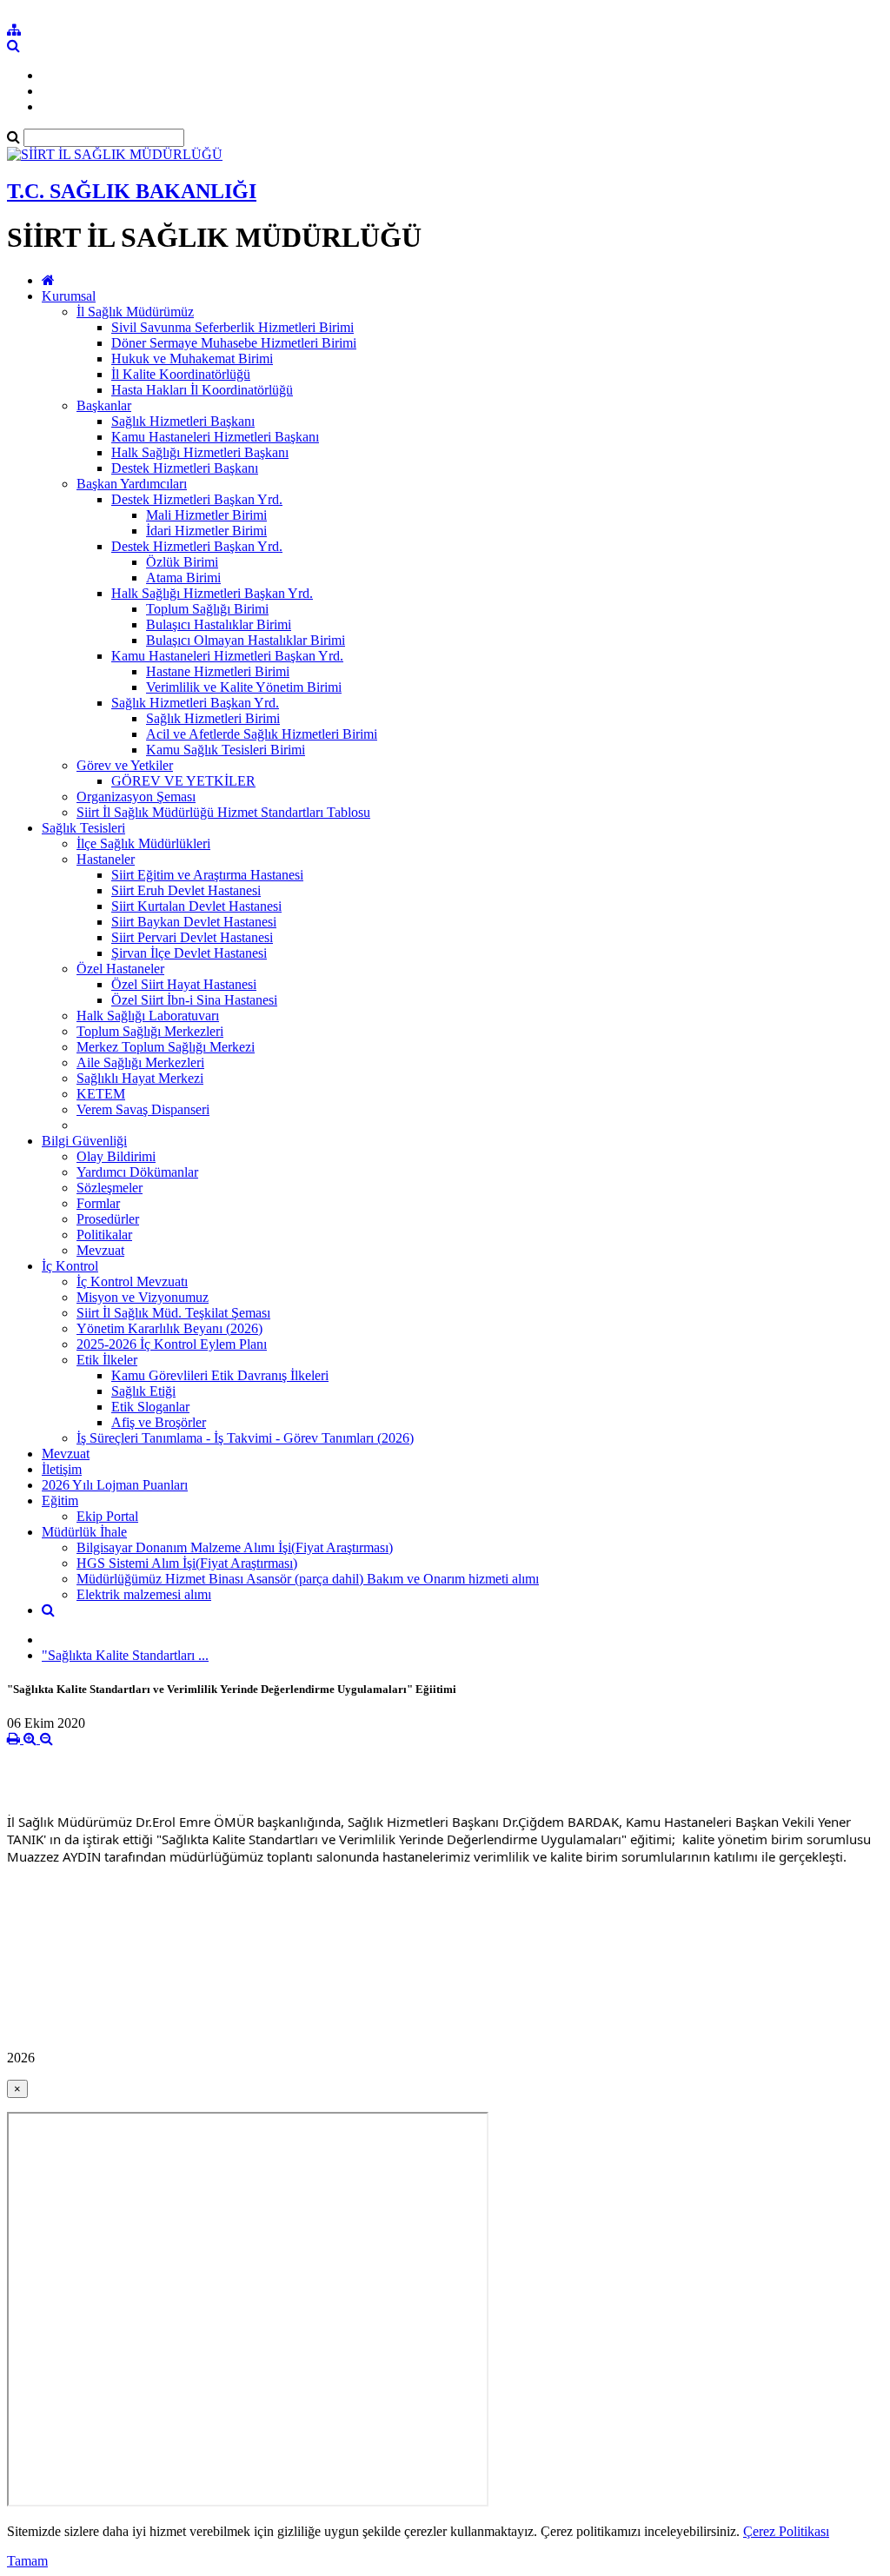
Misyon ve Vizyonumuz (143, 1297)
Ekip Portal (107, 1516)
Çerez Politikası (786, 2531)
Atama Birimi (183, 578)
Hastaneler (106, 859)
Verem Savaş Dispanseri (143, 1109)
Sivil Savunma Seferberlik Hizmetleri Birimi (232, 327)
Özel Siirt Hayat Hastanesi (184, 984)
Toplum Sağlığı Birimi (207, 609)
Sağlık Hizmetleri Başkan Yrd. (195, 703)
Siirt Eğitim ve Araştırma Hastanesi (207, 875)
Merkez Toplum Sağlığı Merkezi (166, 1047)
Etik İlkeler (107, 1360)
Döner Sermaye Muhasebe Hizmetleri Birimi (234, 343)
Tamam (27, 2561)
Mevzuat (100, 1250)
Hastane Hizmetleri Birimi (218, 671)
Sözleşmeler (110, 1188)
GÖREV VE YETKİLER (183, 781)
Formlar (98, 1203)
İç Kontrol (70, 1266)
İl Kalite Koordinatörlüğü (181, 374)
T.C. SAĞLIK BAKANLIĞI (132, 191)
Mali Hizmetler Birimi (206, 515)
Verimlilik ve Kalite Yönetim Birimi (244, 687)
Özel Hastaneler (120, 969)
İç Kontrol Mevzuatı (132, 1281)
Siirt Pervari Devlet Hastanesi (192, 937)
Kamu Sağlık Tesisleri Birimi (226, 750)
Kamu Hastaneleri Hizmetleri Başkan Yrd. (227, 656)
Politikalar (104, 1235)
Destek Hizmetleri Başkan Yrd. (197, 499)
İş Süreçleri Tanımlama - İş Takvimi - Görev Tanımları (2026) (245, 1438)
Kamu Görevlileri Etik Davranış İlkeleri (220, 1375)
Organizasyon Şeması (136, 797)
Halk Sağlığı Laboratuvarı (148, 1016)
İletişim (62, 1469)
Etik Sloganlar (150, 1407)
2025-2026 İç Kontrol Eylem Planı (172, 1344)
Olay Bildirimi (116, 1156)
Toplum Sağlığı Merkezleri (150, 1031)
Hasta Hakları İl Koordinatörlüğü (202, 390)
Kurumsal (69, 296)
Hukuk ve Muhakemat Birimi (192, 359)
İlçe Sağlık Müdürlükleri (143, 843)
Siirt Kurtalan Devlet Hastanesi (196, 906)
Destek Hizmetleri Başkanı (185, 468)
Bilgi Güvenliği (84, 1141)
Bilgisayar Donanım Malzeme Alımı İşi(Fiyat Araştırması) (235, 1547)
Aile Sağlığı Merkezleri (140, 1062)
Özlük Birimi (182, 562)
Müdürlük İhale (84, 1532)
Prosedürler (108, 1219)
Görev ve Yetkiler (125, 765)
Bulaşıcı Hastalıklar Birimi (219, 624)
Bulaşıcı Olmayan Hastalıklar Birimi (246, 640)
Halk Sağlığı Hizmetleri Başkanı (200, 452)
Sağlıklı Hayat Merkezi (140, 1078)
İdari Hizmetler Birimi (206, 531)
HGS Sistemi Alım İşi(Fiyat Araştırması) (187, 1563)
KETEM (101, 1094)
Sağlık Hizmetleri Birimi (213, 718)
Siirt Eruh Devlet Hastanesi (186, 890)
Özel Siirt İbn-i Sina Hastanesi (194, 1000)
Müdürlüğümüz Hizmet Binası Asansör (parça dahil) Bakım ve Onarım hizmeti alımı (308, 1579)
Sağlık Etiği (143, 1391)
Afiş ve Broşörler (159, 1422)
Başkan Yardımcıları (132, 484)
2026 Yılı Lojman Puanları (115, 1485)
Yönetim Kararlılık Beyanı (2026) (169, 1328)
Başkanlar (104, 405)
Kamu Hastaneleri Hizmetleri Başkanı (215, 437)
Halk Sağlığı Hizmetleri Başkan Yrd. (212, 593)
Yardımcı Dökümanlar (137, 1172)
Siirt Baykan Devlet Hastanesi (194, 922)
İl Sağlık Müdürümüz (135, 312)
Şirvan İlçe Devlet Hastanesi (189, 953)
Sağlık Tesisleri (83, 828)
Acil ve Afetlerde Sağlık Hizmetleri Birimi (262, 734)
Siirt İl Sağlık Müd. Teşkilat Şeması (173, 1313)
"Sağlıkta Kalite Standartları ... (125, 1655)
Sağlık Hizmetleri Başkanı (183, 421)
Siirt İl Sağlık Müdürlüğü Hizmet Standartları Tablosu (223, 812)
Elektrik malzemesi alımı (144, 1594)
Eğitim (60, 1500)
